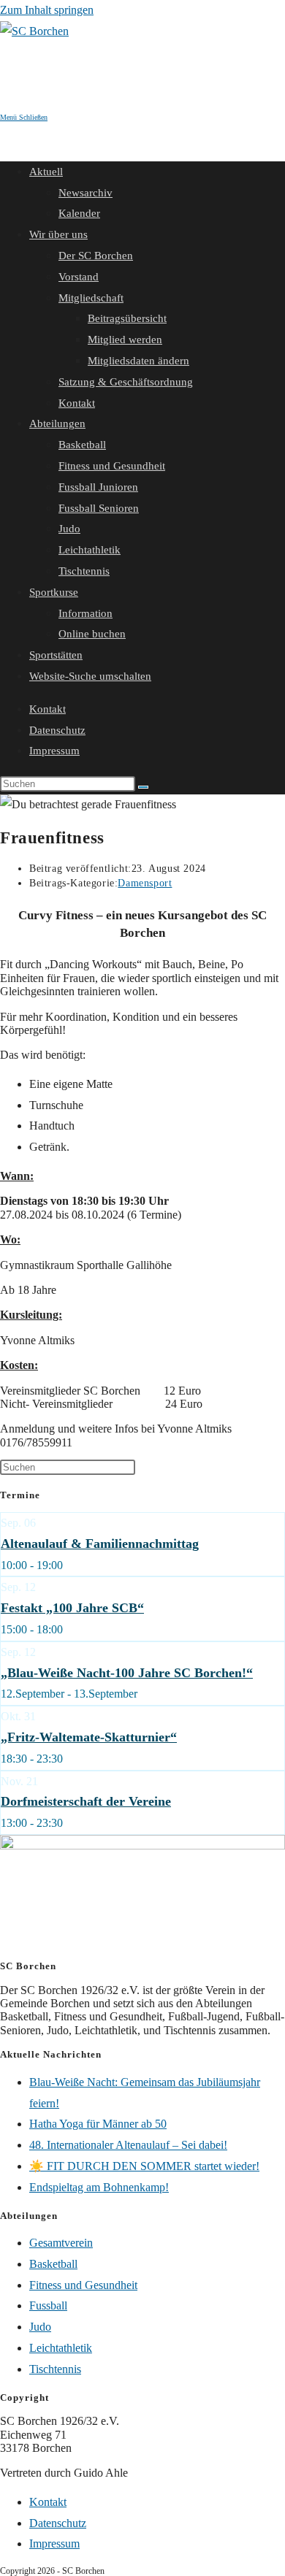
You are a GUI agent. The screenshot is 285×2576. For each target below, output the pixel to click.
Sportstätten (56, 655)
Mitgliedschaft (91, 298)
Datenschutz (57, 730)
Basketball (82, 445)
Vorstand (79, 277)
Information (85, 613)
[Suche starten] (143, 787)
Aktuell (46, 172)
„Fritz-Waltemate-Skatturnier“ (89, 1737)
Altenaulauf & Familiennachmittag (100, 1544)
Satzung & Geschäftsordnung (126, 382)
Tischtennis (84, 571)
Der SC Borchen (96, 256)
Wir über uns (58, 234)
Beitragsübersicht (127, 318)
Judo (69, 529)
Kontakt (77, 403)
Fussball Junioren (98, 487)
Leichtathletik (90, 550)
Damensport (145, 883)
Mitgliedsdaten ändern (138, 361)
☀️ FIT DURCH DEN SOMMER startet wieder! (144, 2166)
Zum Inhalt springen (47, 10)
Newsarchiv (85, 193)
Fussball (48, 2305)
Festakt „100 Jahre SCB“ (72, 1608)
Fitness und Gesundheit (112, 466)
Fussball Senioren (99, 508)
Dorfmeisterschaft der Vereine (86, 1801)
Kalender (79, 213)
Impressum (54, 751)
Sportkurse (54, 592)
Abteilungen (57, 423)
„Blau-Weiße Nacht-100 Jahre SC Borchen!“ (127, 1673)
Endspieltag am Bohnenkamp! (99, 2187)
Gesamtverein (61, 2243)
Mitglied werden (125, 340)
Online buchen (92, 634)
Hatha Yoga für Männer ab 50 (98, 2124)
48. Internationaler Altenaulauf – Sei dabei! (128, 2145)
